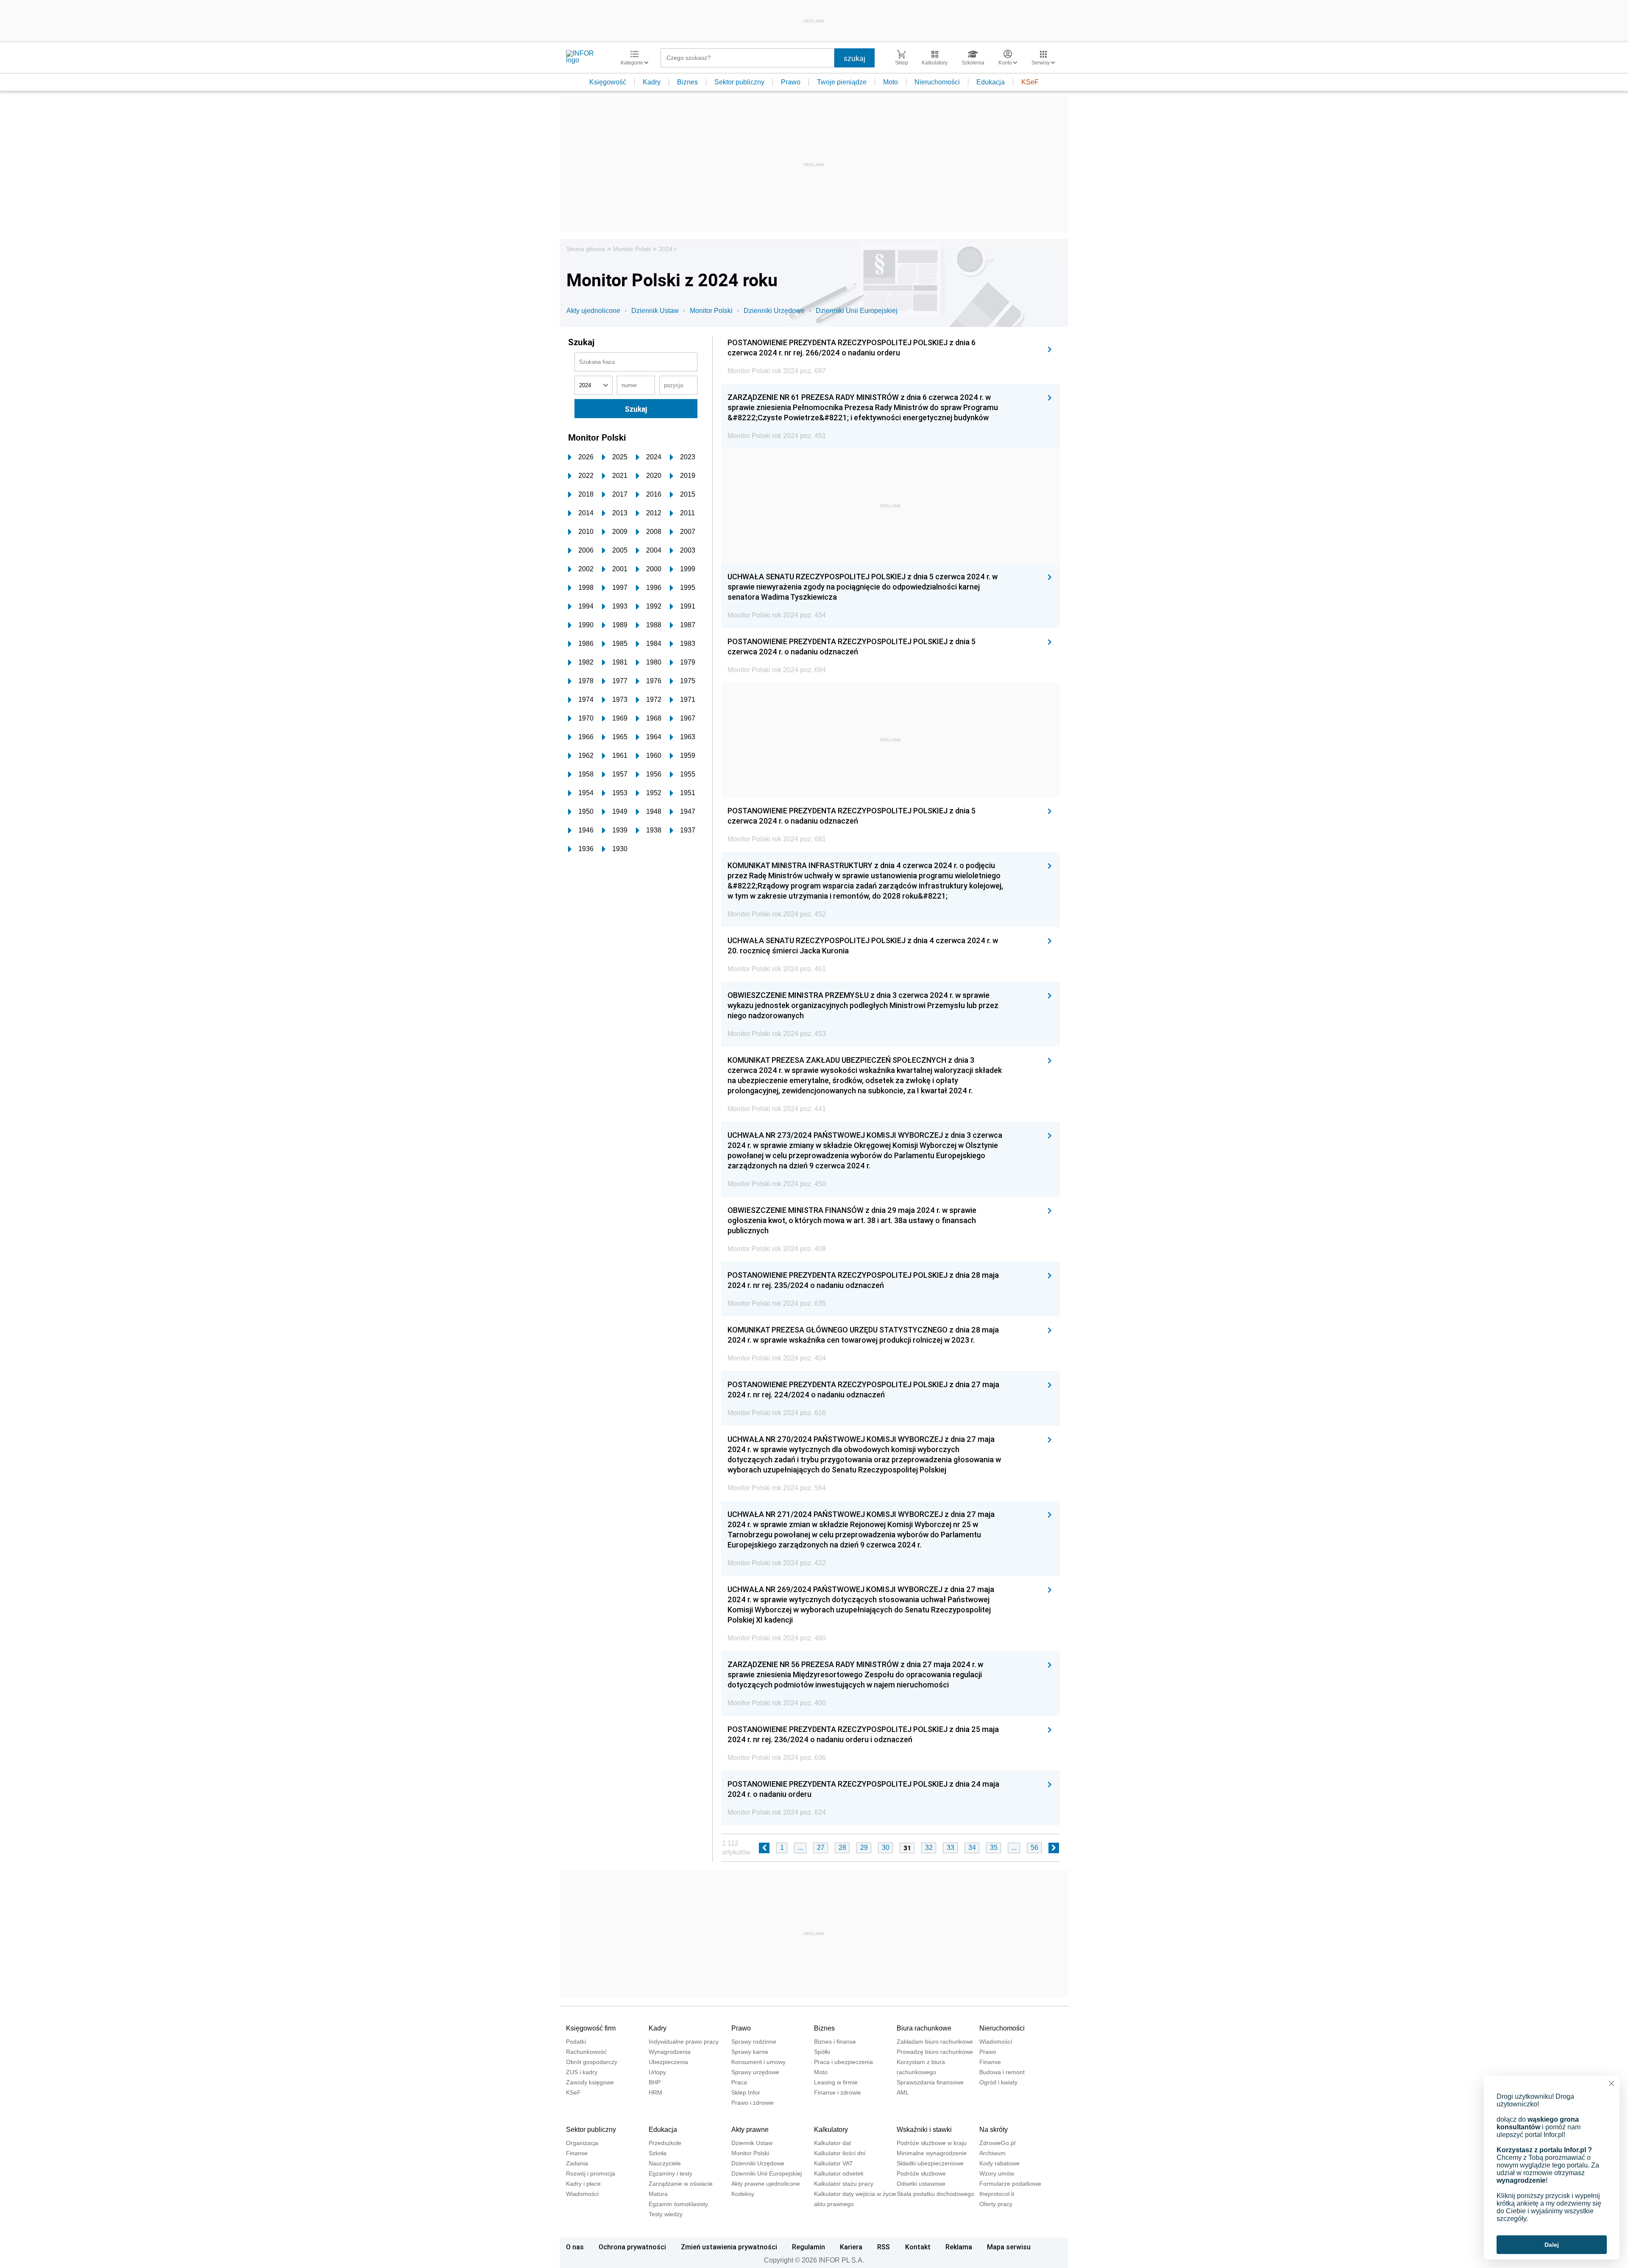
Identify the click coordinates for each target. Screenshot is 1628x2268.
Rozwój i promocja (591, 2173)
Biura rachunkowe (924, 2028)
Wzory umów (997, 2173)
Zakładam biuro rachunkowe (935, 2042)
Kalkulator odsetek (839, 2173)
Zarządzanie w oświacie (681, 2184)
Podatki (576, 2042)
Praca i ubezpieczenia (843, 2062)
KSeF (1030, 82)
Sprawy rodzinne (754, 2042)
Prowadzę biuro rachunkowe (935, 2052)
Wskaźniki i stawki (924, 2130)
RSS (884, 2247)
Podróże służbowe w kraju (932, 2143)
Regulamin (808, 2247)
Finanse (990, 2062)
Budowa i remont (1002, 2072)
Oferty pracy (996, 2204)
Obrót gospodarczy (592, 2062)
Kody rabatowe (999, 2163)
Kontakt (918, 2247)
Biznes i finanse (835, 2042)
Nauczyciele (665, 2163)
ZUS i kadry (582, 2072)
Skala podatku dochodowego (935, 2194)
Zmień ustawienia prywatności (729, 2247)
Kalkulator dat (832, 2143)
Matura (658, 2194)
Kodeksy (743, 2194)
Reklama (959, 2247)
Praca (739, 2082)
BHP (655, 2082)
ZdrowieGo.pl (997, 2143)
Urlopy (657, 2072)
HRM (655, 2092)
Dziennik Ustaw (655, 311)
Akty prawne (750, 2130)
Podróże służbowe (921, 2173)
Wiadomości (996, 2042)
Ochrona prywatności (632, 2247)
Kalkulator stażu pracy (844, 2184)
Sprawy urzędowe (755, 2072)
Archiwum (992, 2153)
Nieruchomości (937, 82)
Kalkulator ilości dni (840, 2153)
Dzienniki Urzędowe (774, 311)
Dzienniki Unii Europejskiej (857, 311)
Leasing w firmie (836, 2082)
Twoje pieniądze (842, 82)
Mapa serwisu (1009, 2247)
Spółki (822, 2052)
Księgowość (608, 82)
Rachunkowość (586, 2052)
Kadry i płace (583, 2184)
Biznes (687, 82)
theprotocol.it (997, 2194)
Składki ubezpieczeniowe (930, 2163)
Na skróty (994, 2130)
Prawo (791, 82)
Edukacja (991, 82)
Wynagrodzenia (670, 2052)
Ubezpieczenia (668, 2062)
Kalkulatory (831, 2130)
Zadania (577, 2163)
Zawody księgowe (590, 2082)
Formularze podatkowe (1010, 2184)
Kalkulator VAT (834, 2163)
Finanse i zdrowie (838, 2092)
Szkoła (658, 2153)
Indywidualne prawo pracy (684, 2042)
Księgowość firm (591, 2028)
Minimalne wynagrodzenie (932, 2153)
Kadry (652, 82)
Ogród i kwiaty (998, 2082)
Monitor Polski (632, 249)
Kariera (851, 2247)
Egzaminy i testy (670, 2173)
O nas (575, 2247)
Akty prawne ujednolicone (766, 2184)
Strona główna (586, 249)
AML (903, 2092)
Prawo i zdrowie (753, 2103)
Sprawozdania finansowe (930, 2082)
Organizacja (582, 2143)
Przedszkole (665, 2143)
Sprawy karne (750, 2052)
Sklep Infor (746, 2092)
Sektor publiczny (739, 82)
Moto (891, 82)
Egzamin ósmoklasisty (678, 2204)
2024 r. (668, 249)
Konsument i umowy (758, 2062)
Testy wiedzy (666, 2214)
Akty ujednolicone (593, 311)
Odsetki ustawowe (921, 2184)
